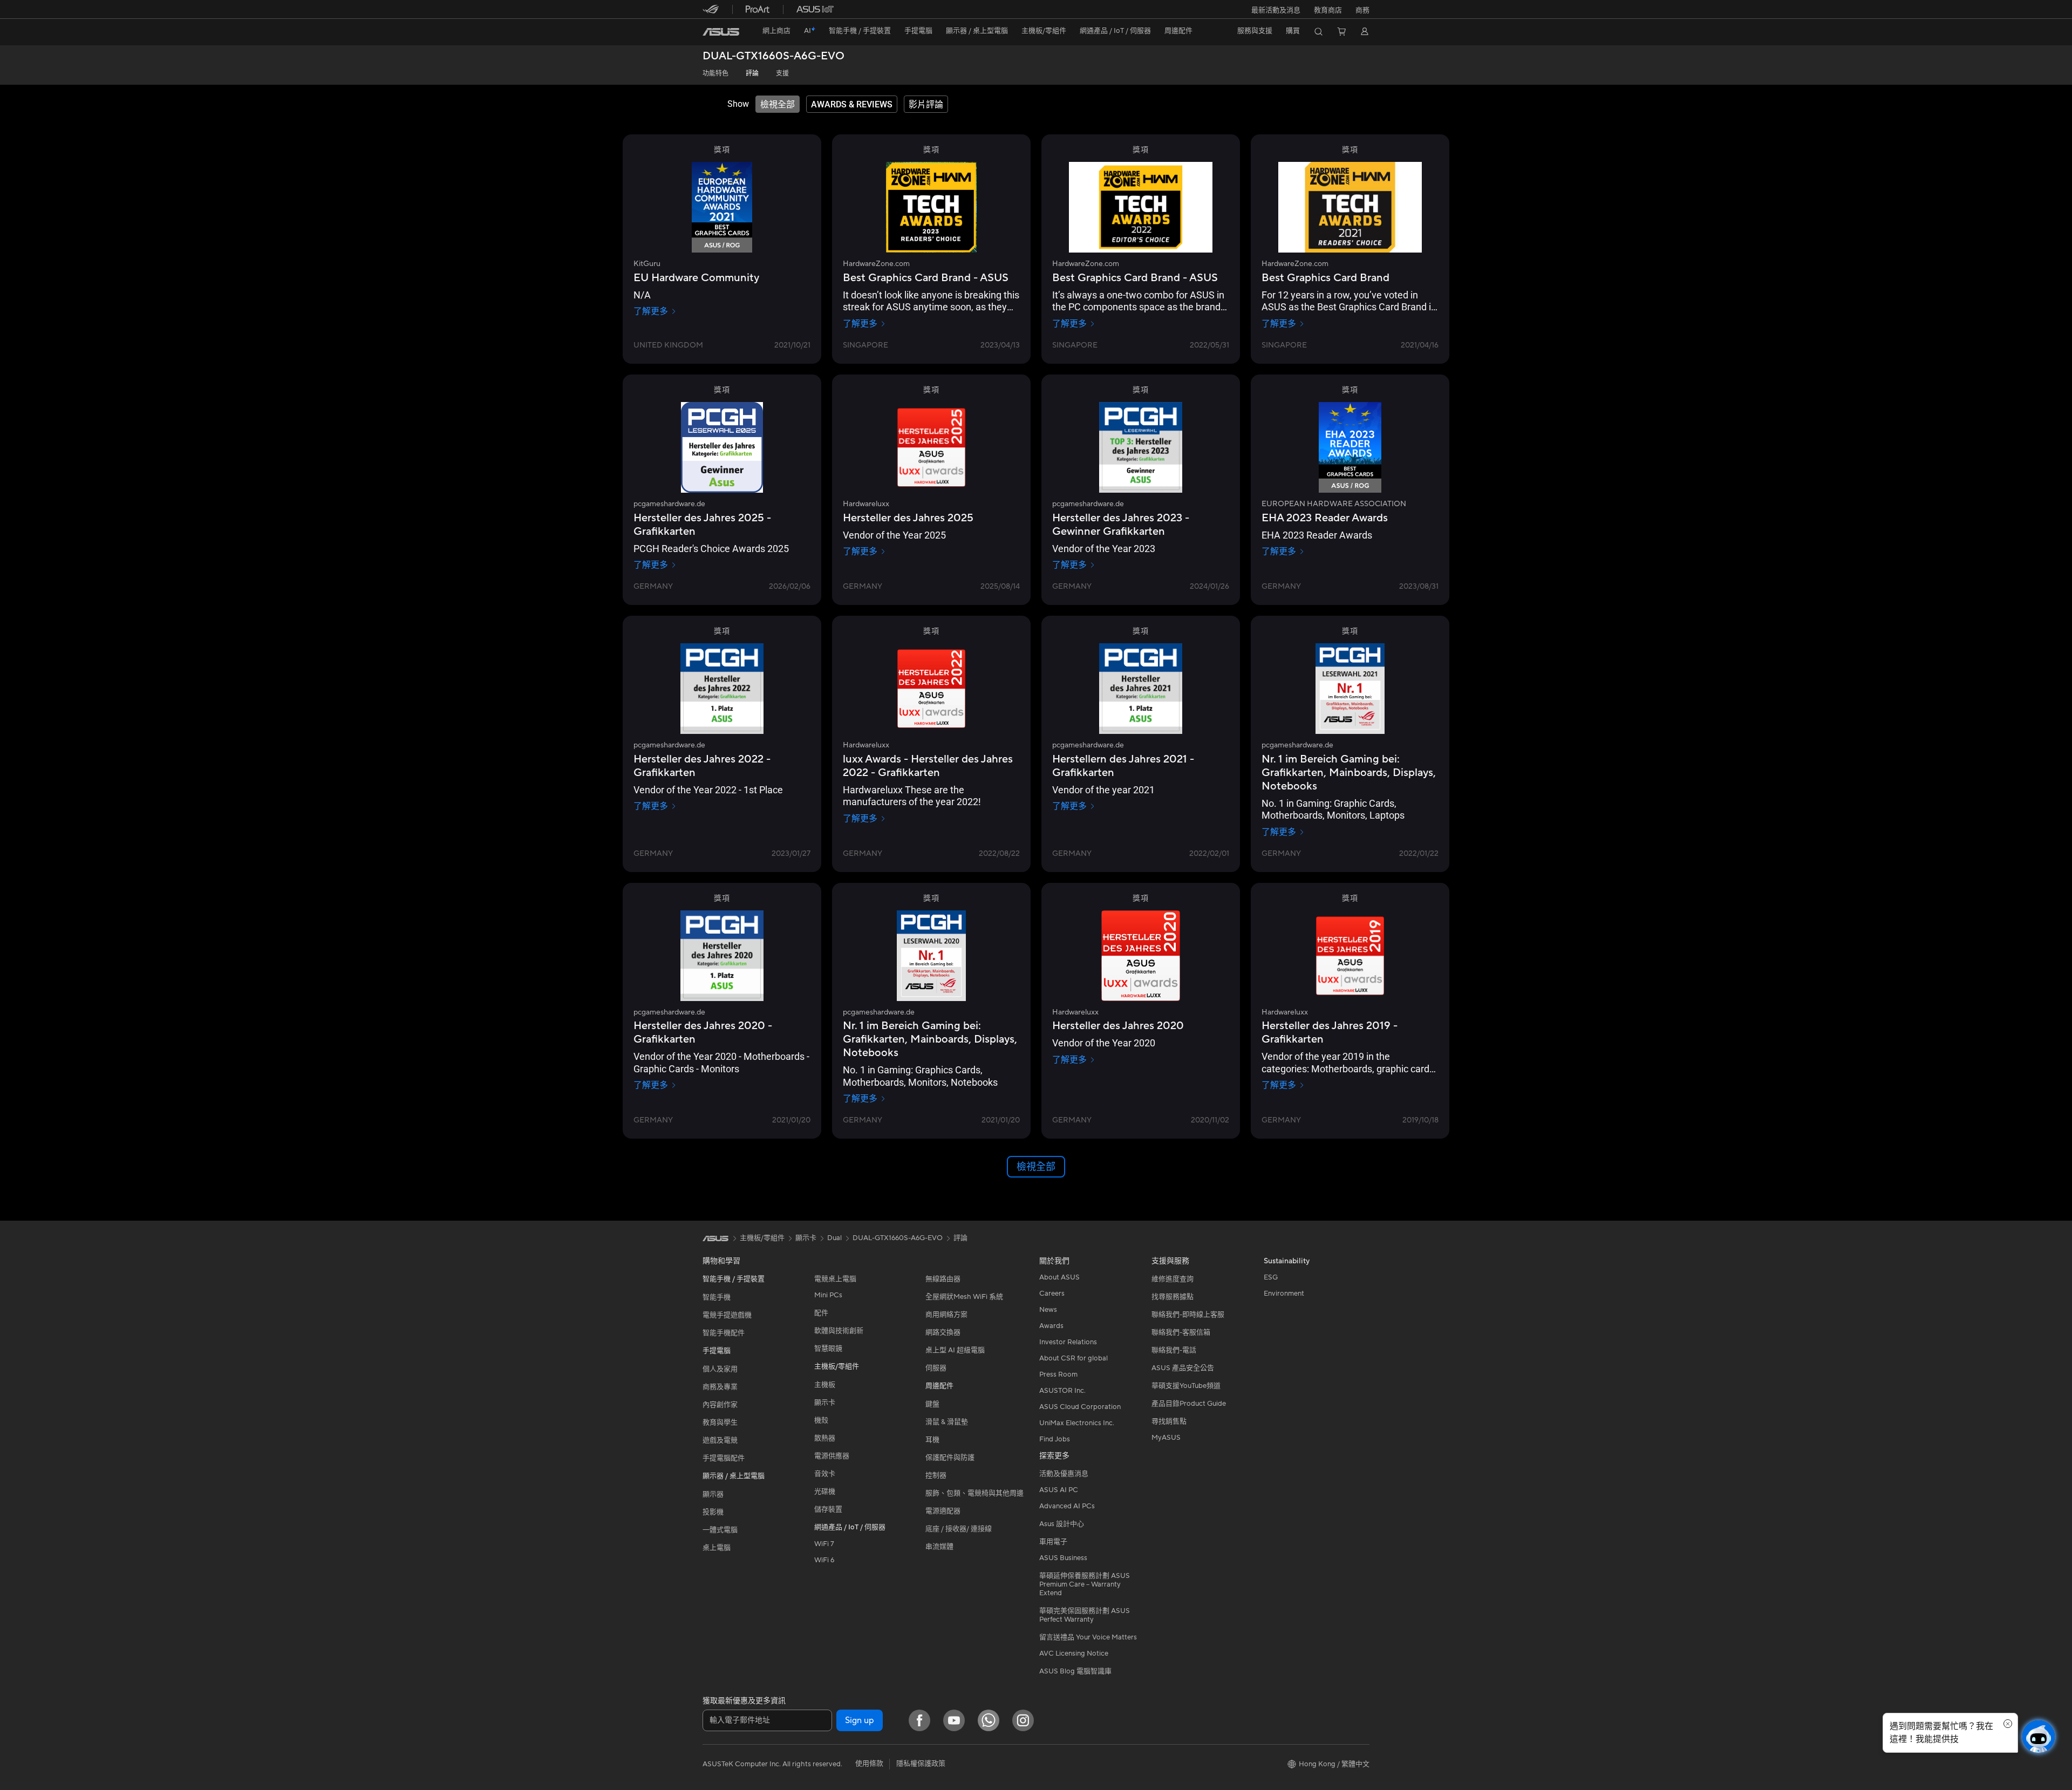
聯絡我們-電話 (1174, 1350)
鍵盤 (932, 1404)
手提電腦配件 (724, 1458)
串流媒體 (939, 1547)
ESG (1271, 1277)
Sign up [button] (860, 1720)
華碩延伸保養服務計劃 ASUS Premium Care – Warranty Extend (1085, 1584)
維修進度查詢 (1173, 1279)
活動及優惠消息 (1064, 1474)
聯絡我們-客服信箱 (1181, 1332)
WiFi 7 (824, 1544)
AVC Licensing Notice (1074, 1653)
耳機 (932, 1440)
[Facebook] (919, 1720)
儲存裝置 (828, 1509)
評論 (752, 74)
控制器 (936, 1475)
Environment (1284, 1294)
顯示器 (713, 1494)
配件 (821, 1313)
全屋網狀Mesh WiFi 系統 (964, 1297)
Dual (834, 1238)
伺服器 (936, 1368)
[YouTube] (954, 1720)
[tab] (778, 104)
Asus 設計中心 (1062, 1524)
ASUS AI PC (1059, 1490)
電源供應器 (832, 1456)
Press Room (1058, 1374)
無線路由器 (943, 1279)
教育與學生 (720, 1423)
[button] (1276, 9)
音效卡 (825, 1474)
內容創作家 (720, 1405)
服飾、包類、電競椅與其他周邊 (974, 1493)
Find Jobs (1055, 1439)
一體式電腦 (720, 1530)
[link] (721, 32)
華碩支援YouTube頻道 (1186, 1386)
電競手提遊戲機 (727, 1315)
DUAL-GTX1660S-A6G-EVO (773, 56)
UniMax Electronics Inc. (1077, 1423)
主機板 (825, 1385)
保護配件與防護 (950, 1458)
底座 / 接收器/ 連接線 (959, 1529)
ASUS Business (1063, 1558)
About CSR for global (1074, 1358)
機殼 (821, 1420)
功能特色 (715, 74)
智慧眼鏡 (828, 1349)
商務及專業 (720, 1387)
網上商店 (776, 31)
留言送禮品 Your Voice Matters (1088, 1637)
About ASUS (1059, 1277)
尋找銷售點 (1169, 1421)
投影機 (713, 1512)
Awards (1051, 1326)
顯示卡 (825, 1403)
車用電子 (1053, 1542)
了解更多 (651, 311)
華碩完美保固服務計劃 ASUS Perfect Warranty (1085, 1615)
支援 (782, 74)
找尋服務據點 (1173, 1297)
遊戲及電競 (720, 1440)
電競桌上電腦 (835, 1279)
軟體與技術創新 (839, 1331)
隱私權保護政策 (921, 1764)
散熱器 (825, 1438)
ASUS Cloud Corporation (1080, 1407)
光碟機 (825, 1492)
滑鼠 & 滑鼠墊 (947, 1422)
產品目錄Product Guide (1189, 1404)
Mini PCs (828, 1295)
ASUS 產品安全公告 (1183, 1368)
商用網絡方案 (946, 1315)
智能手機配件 (724, 1333)
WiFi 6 (824, 1560)
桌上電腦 (717, 1548)
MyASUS (1166, 1438)
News (1048, 1310)
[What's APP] (989, 1720)
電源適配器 (943, 1511)
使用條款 (869, 1764)
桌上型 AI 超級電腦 (955, 1350)
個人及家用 (720, 1369)
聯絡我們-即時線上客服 (1188, 1315)
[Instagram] (1023, 1720)
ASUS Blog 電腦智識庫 (1075, 1671)
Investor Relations (1068, 1342)
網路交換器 (943, 1332)
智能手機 (717, 1297)
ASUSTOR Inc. (1062, 1391)
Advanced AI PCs (1067, 1506)
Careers (1052, 1294)
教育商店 (1328, 10)
